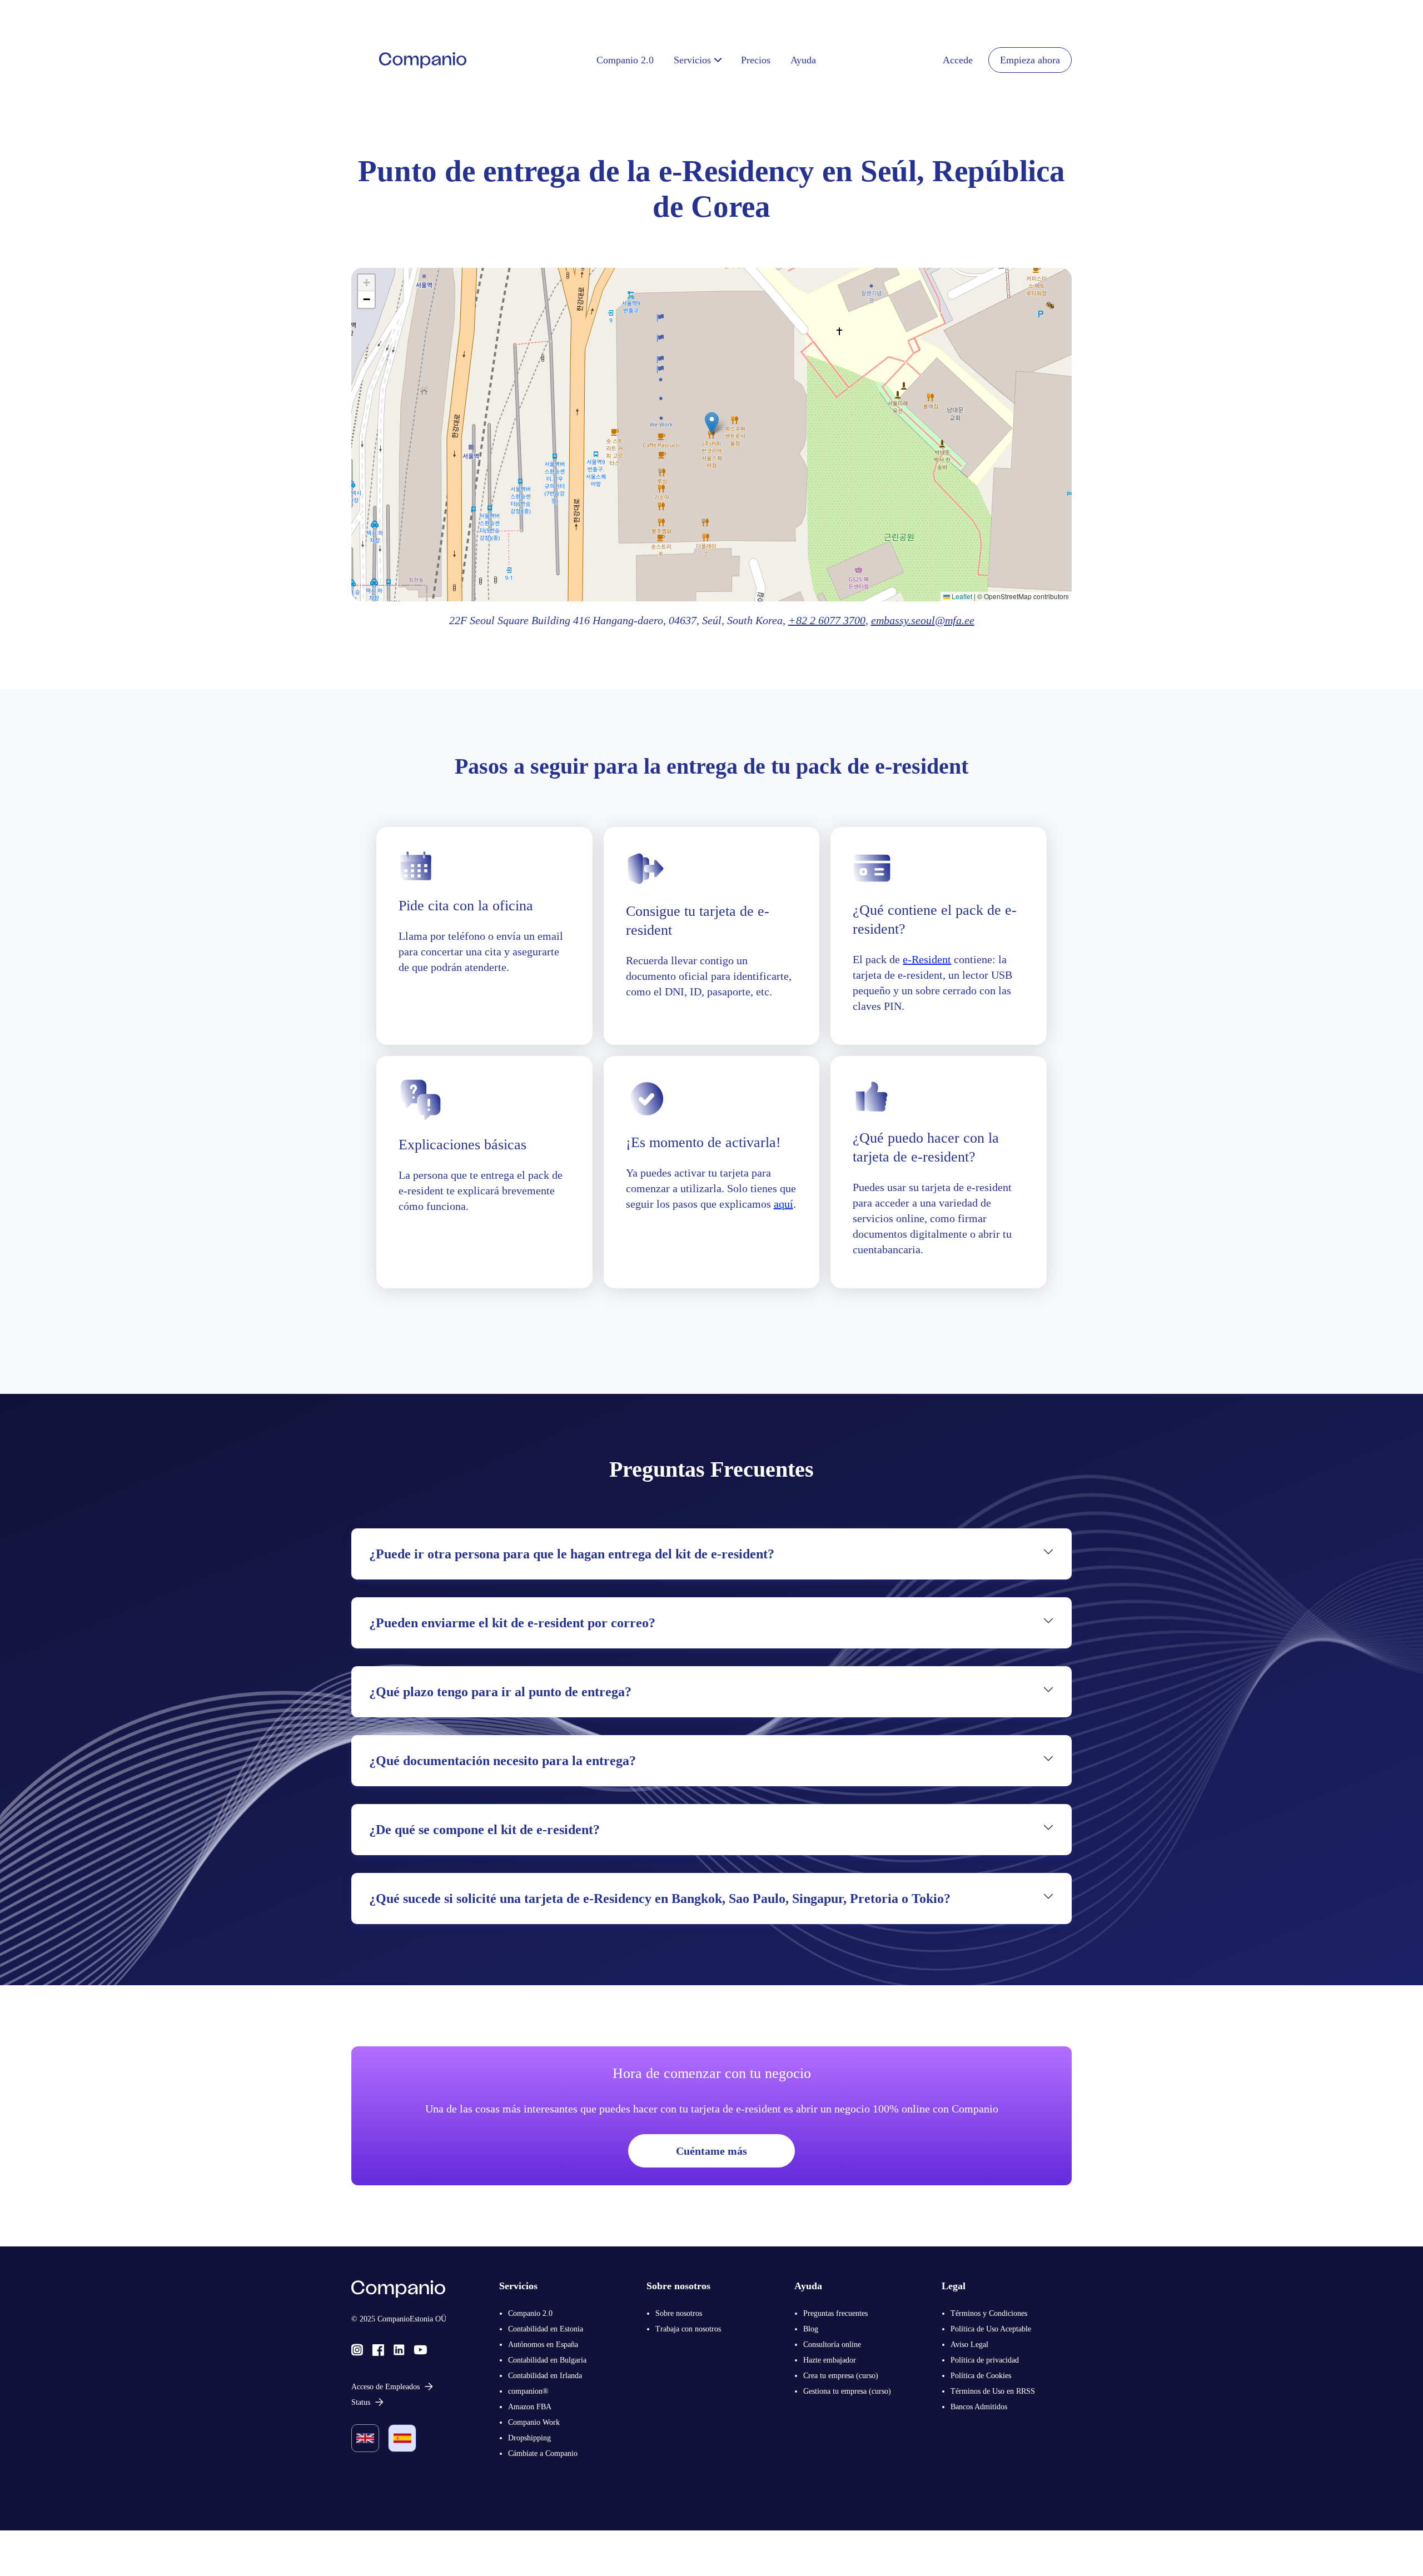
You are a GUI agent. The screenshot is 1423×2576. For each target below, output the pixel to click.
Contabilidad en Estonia (546, 2329)
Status (361, 2402)
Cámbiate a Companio (543, 2453)
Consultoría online (832, 2345)
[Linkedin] (399, 2349)
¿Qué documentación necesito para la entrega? (502, 1761)
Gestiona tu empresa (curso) (847, 2391)
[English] (365, 2438)
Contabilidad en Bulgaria (547, 2360)
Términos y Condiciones (989, 2313)
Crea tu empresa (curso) (841, 2376)
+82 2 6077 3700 (827, 620)
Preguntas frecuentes (835, 2313)
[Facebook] (378, 2349)
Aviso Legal (969, 2345)
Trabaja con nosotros (688, 2329)
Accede (958, 60)
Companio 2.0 (530, 2313)
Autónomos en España (543, 2345)
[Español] (402, 2438)
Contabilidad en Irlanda (545, 2376)
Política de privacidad (985, 2360)
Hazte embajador (830, 2360)
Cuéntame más (711, 2151)
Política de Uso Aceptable (991, 2329)
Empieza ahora (1030, 60)
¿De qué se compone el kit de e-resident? (484, 1830)
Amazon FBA (530, 2407)
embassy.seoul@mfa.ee (923, 620)
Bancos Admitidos (979, 2407)
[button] (712, 423)
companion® (528, 2391)
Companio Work (534, 2422)
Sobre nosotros (679, 2313)
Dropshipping (529, 2438)
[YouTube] (421, 2349)
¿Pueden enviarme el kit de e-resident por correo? (512, 1623)
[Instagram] (357, 2349)
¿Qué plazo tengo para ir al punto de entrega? (500, 1692)
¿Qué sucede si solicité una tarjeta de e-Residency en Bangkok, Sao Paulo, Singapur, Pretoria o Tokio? (660, 1899)
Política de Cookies (981, 2376)
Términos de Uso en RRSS (993, 2391)
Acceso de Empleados (385, 2387)
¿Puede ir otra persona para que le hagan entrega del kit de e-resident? (572, 1554)
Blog (811, 2329)
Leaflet (961, 596)
